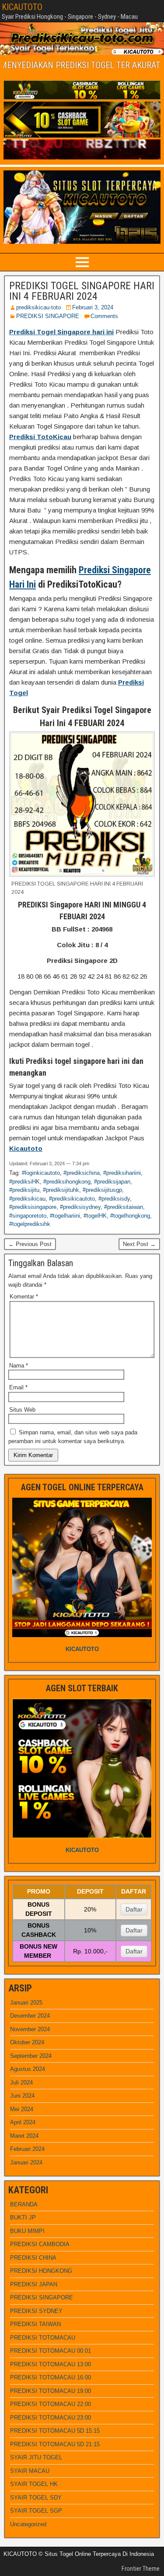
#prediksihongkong (67, 1182)
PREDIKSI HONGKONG (41, 2271)
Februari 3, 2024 (93, 307)
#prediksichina (82, 1173)
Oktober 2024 (27, 2042)
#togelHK (95, 1216)
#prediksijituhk (61, 1190)
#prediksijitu (24, 1190)
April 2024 (23, 2122)
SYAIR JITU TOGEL (36, 2457)
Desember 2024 (30, 2016)
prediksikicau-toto (38, 307)
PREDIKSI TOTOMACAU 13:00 (51, 2364)
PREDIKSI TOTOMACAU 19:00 (51, 2391)
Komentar (24, 1297)
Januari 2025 (26, 2003)
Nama (19, 1366)
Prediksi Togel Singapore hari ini (61, 332)
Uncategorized (28, 2524)
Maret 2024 (24, 2136)
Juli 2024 (21, 2083)
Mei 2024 (22, 2109)
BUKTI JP (23, 2218)
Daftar (134, 1909)
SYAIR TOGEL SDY (36, 2498)
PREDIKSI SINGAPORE (48, 316)
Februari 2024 (27, 2149)
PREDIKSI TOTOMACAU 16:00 (51, 2377)
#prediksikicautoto (72, 1199)
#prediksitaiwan (124, 1207)
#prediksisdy (114, 1199)
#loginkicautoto (41, 1173)
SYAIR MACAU (30, 2471)
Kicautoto (26, 1148)
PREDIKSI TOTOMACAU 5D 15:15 (55, 2431)
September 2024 (31, 2056)
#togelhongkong (130, 1216)
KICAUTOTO (22, 7)
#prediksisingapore (33, 1207)
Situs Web (22, 1410)
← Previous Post (30, 1244)
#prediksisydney (80, 1207)
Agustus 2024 (28, 2069)
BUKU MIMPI (27, 2231)
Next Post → (139, 1244)
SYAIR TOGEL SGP (36, 2511)
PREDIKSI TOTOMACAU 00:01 (51, 2351)
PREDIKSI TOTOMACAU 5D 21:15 (55, 2444)
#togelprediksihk (30, 1224)
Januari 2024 (26, 2162)
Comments (104, 316)
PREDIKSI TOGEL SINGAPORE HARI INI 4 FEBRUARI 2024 (82, 291)
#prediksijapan (112, 1182)
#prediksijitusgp (102, 1190)
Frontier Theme (141, 2569)
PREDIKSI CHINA (33, 2258)
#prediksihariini (122, 1173)
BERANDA (24, 2204)
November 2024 (30, 2029)
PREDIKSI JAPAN (34, 2284)
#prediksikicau (27, 1199)
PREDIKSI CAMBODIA (40, 2244)
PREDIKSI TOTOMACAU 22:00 (51, 2404)
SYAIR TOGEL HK (34, 2484)
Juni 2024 (22, 2096)
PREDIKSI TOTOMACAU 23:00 (51, 2418)
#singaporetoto (28, 1216)
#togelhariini (65, 1216)
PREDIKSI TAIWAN (35, 2324)
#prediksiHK (24, 1182)
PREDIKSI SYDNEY (36, 2311)
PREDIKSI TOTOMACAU (43, 2338)
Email (18, 1387)
